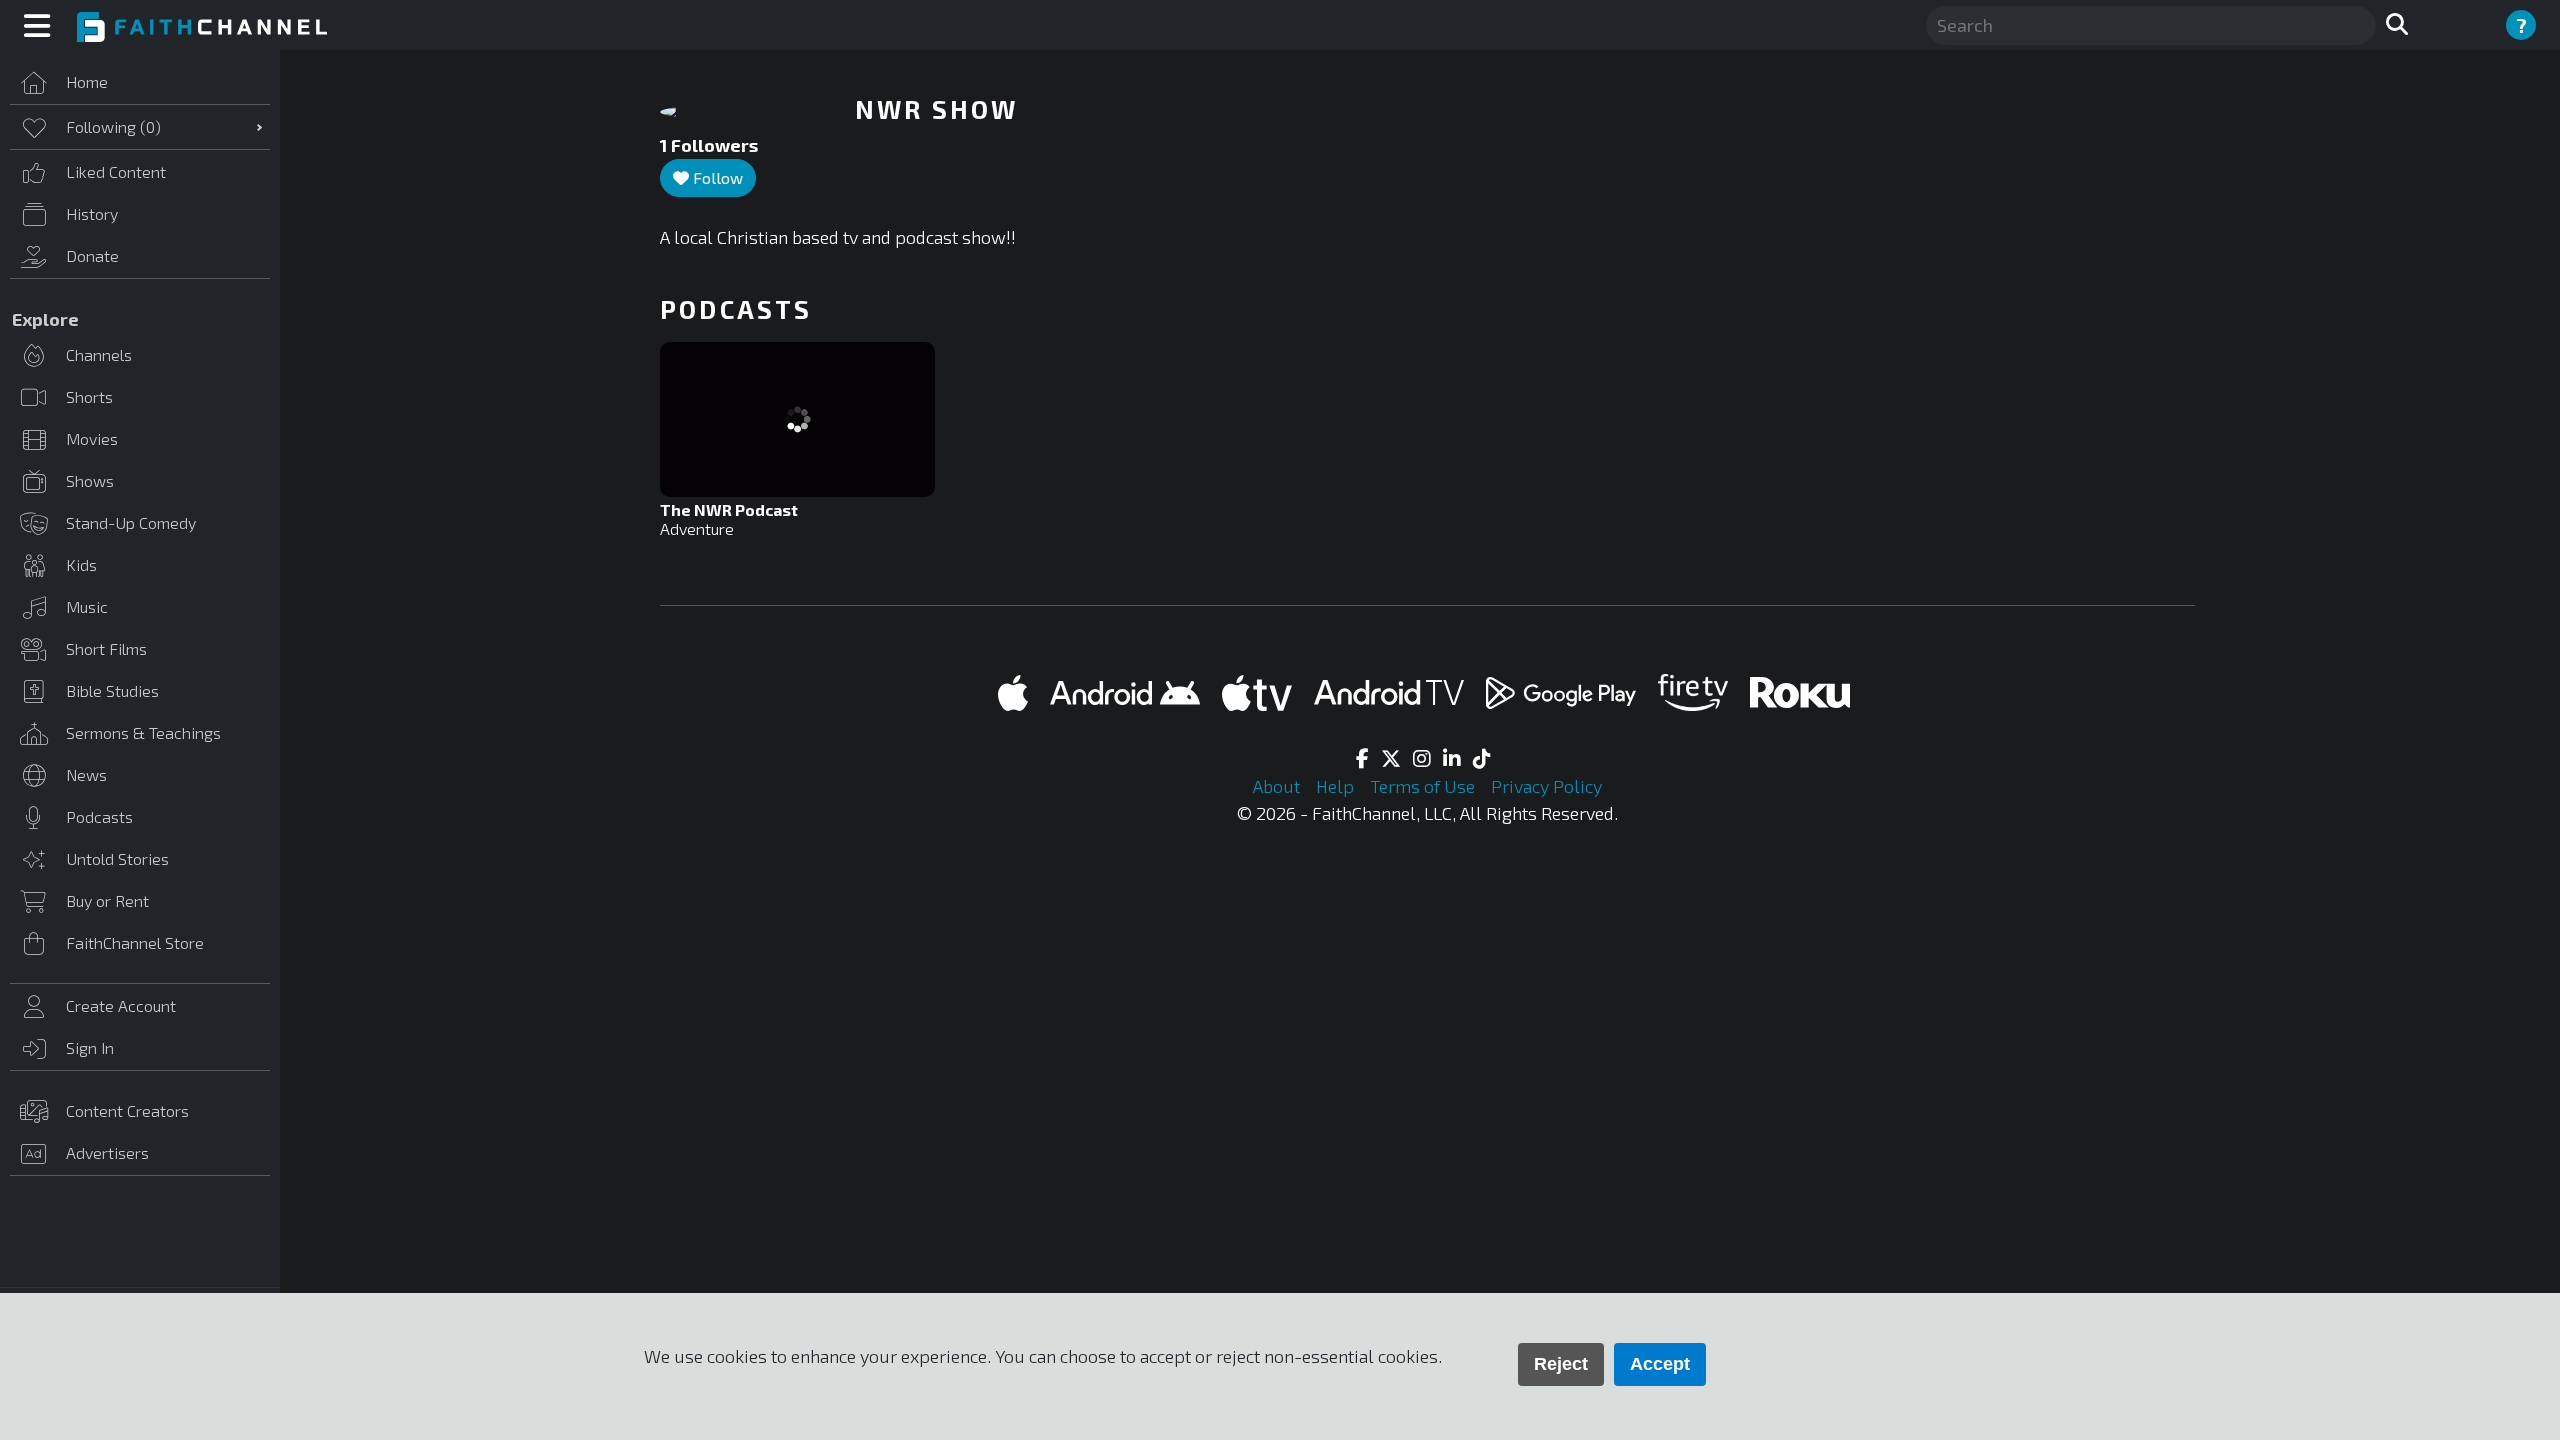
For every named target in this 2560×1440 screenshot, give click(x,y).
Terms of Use (1424, 786)
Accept (1660, 1364)
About (1278, 786)
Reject (1561, 1364)
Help (1337, 786)
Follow (716, 177)
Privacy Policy (1546, 786)
